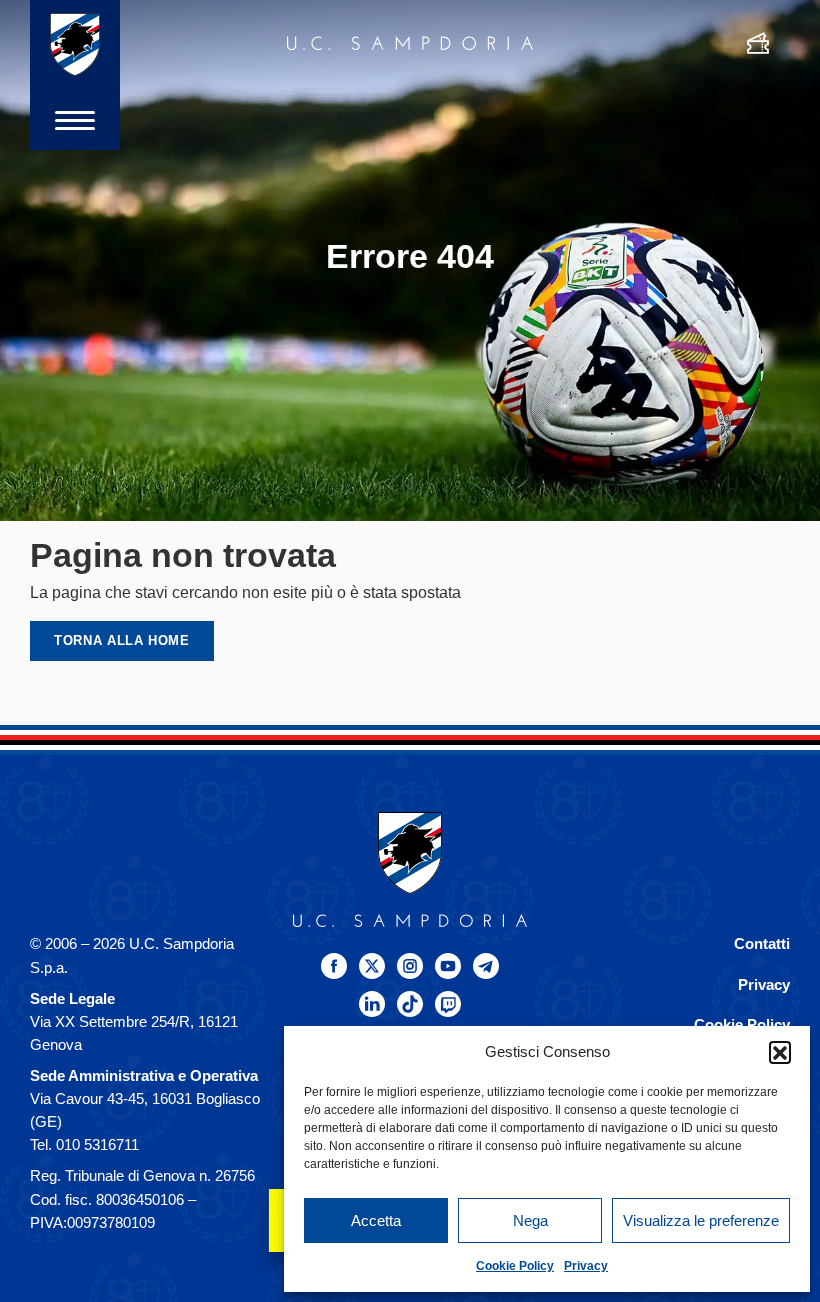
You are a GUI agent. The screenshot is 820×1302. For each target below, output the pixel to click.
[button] (780, 1052)
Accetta (376, 1220)
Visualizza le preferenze (701, 1220)
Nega (530, 1220)
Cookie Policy (515, 1266)
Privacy (586, 1266)
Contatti (762, 943)
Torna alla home (122, 640)
